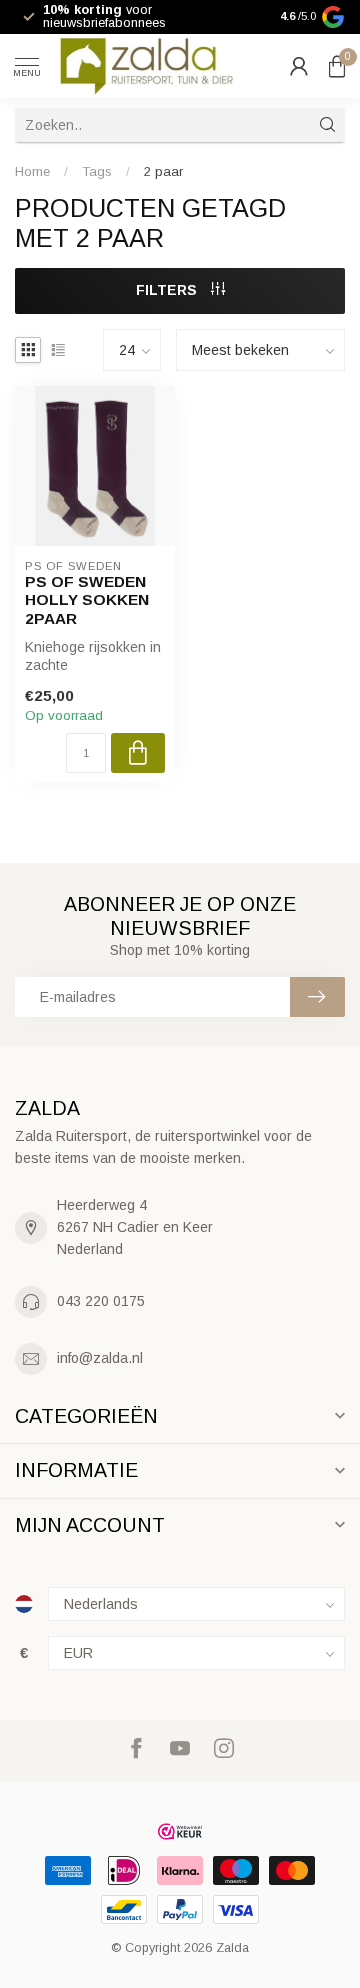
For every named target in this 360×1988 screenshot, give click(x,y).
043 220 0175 (101, 1301)
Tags (97, 171)
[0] (337, 66)
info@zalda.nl (100, 1358)
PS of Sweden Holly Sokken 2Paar (87, 600)
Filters (168, 290)
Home (32, 171)
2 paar (163, 171)
